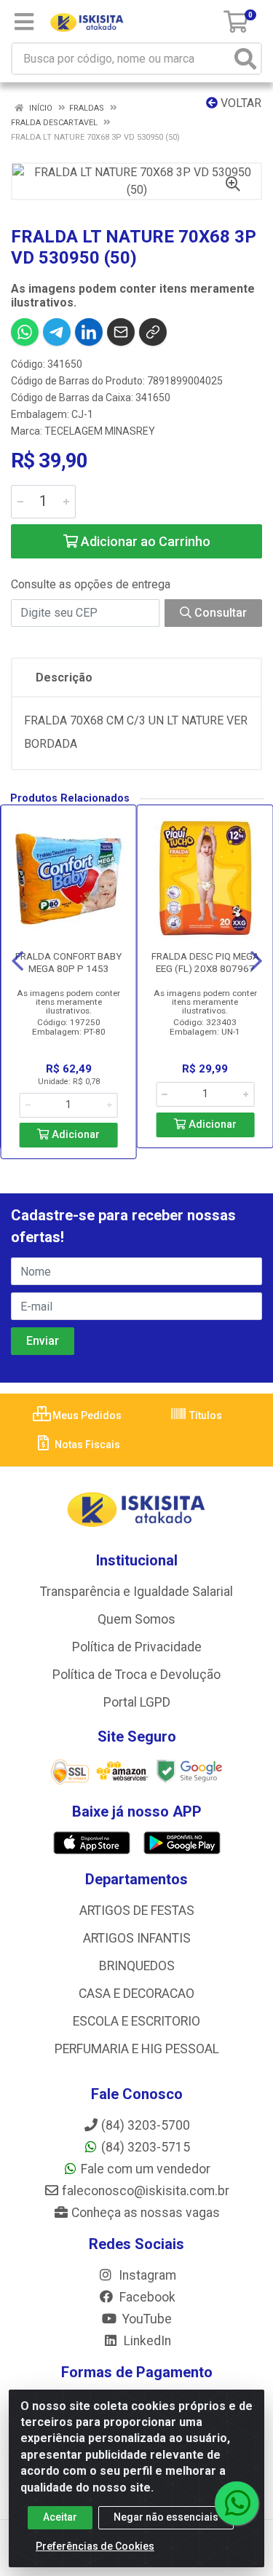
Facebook (146, 2297)
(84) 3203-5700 (146, 2125)
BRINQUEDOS (137, 1966)
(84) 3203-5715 (146, 2147)
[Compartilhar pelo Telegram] (57, 332)
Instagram (146, 2275)
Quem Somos (136, 1619)
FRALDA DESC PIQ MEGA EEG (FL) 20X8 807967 (205, 962)
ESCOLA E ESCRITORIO (136, 2021)
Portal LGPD (137, 1702)
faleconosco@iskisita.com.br (146, 2191)
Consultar (219, 613)
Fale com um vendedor (146, 2169)
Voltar (240, 103)
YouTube (146, 2319)
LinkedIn (146, 2341)
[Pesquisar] (245, 59)
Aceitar (60, 2517)
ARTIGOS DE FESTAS (137, 1911)
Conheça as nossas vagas (146, 2213)
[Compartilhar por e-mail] (121, 332)
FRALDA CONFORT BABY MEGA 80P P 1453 (68, 962)
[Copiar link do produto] (153, 332)
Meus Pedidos (86, 1415)
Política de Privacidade (137, 1647)
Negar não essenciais (166, 2517)
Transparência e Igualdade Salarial (136, 1592)
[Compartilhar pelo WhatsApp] (25, 332)
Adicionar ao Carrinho (144, 541)
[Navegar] (17, 961)
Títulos (205, 1415)
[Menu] (24, 22)
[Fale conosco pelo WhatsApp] (237, 2503)
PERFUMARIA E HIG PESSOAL (137, 2049)
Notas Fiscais (86, 1445)
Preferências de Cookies (95, 2546)
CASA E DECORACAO (136, 1994)
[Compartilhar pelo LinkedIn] (89, 332)
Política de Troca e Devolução (136, 1675)
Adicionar (74, 1135)
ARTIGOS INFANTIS (137, 1938)
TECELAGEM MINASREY (100, 431)
